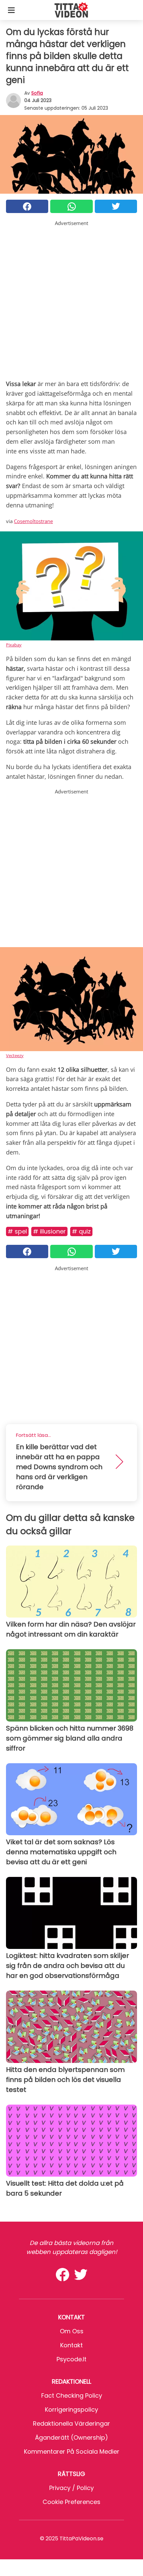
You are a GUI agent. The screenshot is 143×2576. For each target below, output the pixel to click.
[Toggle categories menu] (11, 10)
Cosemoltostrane (33, 521)
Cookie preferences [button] (71, 2502)
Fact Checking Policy (72, 2395)
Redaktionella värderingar (71, 2423)
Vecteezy (15, 1055)
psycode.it (71, 2359)
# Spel (17, 1231)
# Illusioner (49, 1231)
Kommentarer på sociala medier (72, 2451)
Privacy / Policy (71, 2488)
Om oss (72, 2331)
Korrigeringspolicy (71, 2409)
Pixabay (14, 645)
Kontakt (71, 2345)
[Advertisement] (71, 299)
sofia (37, 93)
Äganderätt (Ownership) (71, 2437)
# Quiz (81, 1231)
